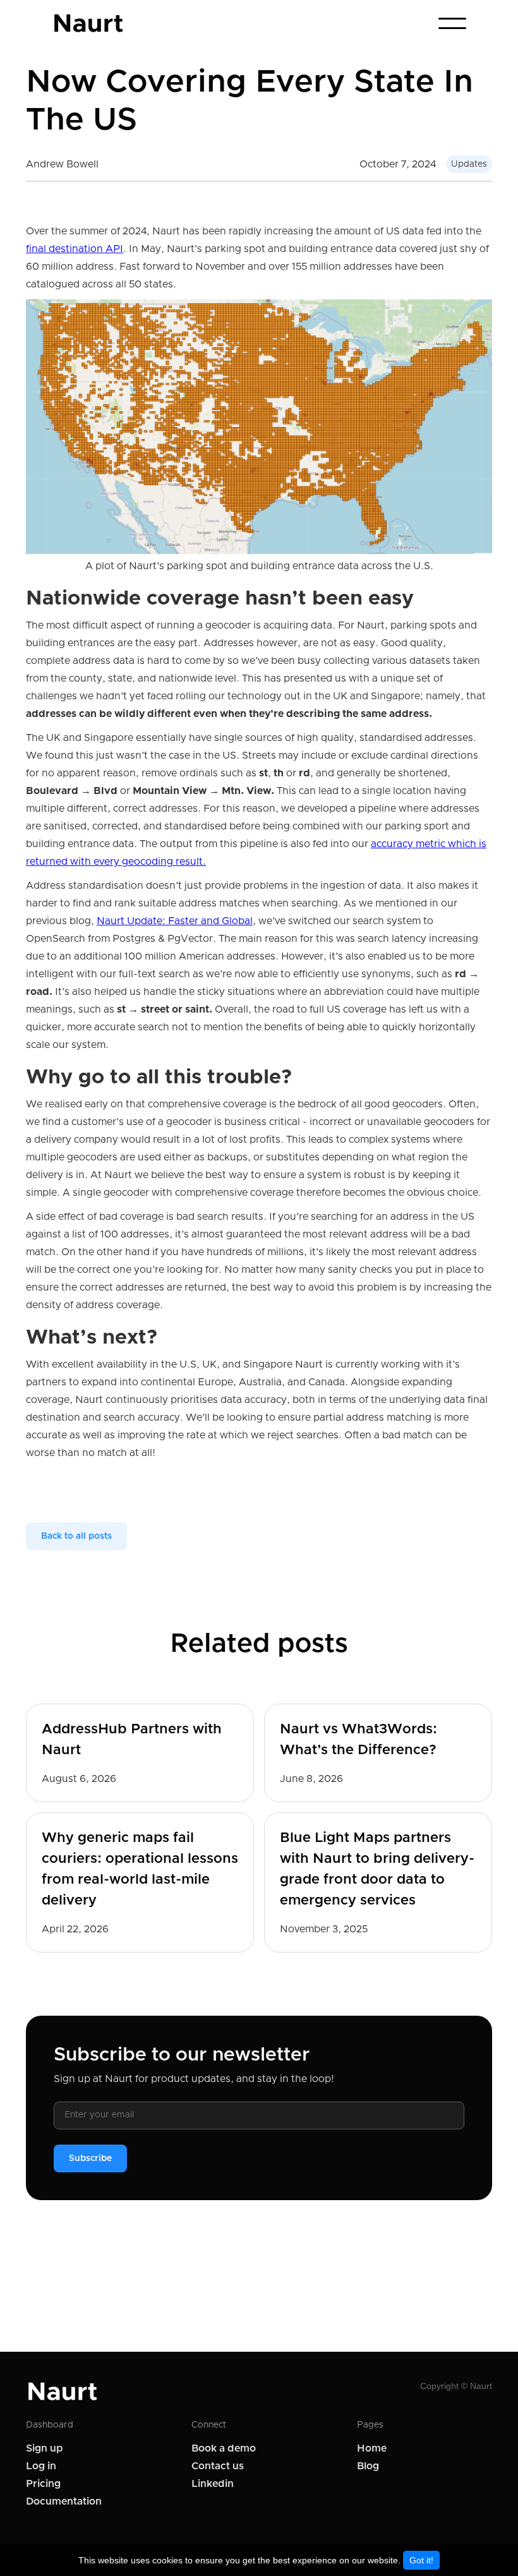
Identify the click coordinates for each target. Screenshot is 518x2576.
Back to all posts (76, 1536)
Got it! (421, 2560)
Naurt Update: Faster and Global (175, 921)
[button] (452, 23)
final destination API (75, 249)
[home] (89, 23)
